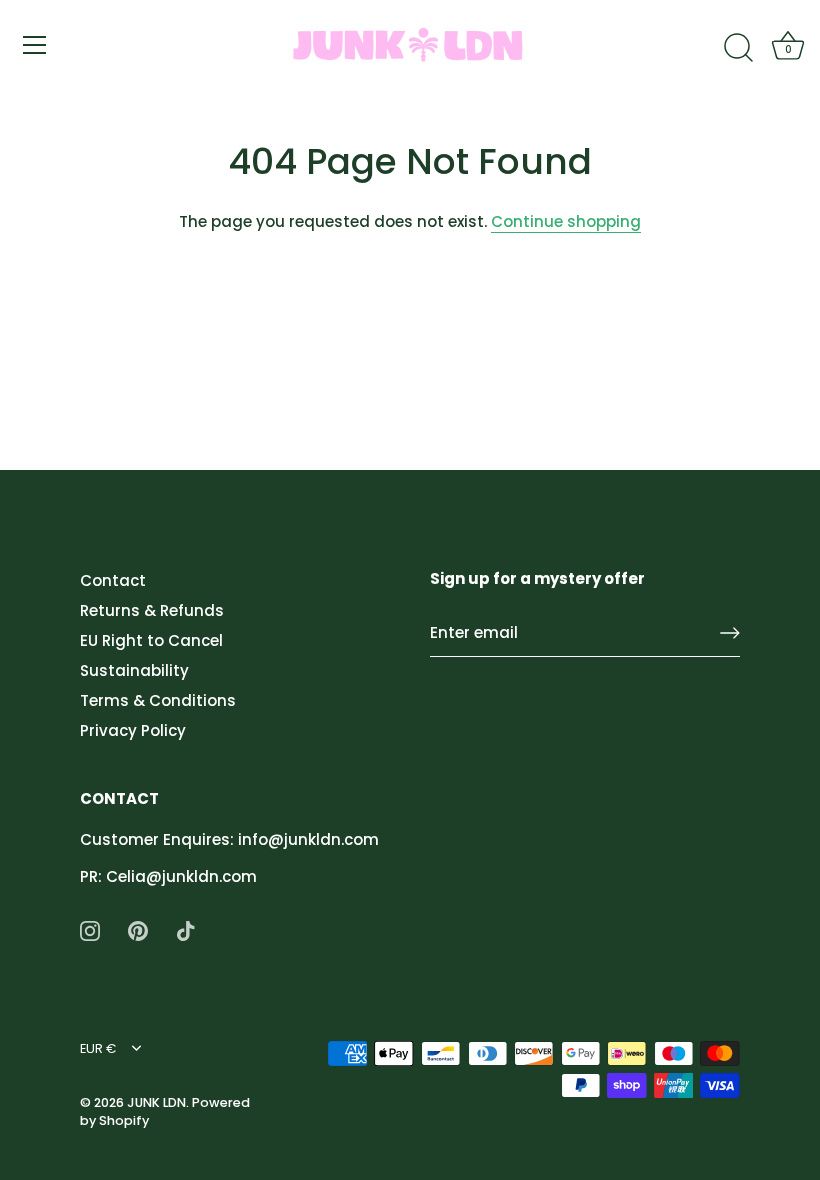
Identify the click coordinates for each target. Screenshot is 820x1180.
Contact (113, 580)
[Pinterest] (138, 929)
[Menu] (35, 45)
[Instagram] (90, 929)
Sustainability (134, 670)
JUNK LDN (156, 1102)
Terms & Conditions (158, 700)
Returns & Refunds (152, 610)
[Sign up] (730, 633)
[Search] (738, 48)
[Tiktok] (186, 929)
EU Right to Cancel (151, 640)
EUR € (98, 1049)
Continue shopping (566, 221)
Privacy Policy (133, 730)
